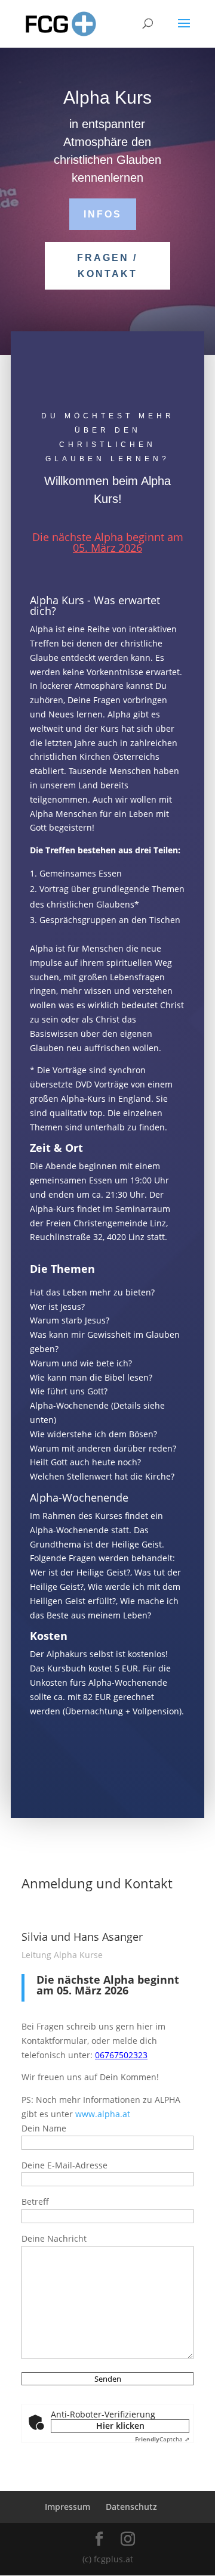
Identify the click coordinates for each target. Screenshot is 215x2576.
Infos (103, 214)
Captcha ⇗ (162, 2439)
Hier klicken (120, 2426)
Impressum (67, 2507)
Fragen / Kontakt (107, 266)
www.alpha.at (103, 2114)
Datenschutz (131, 2507)
